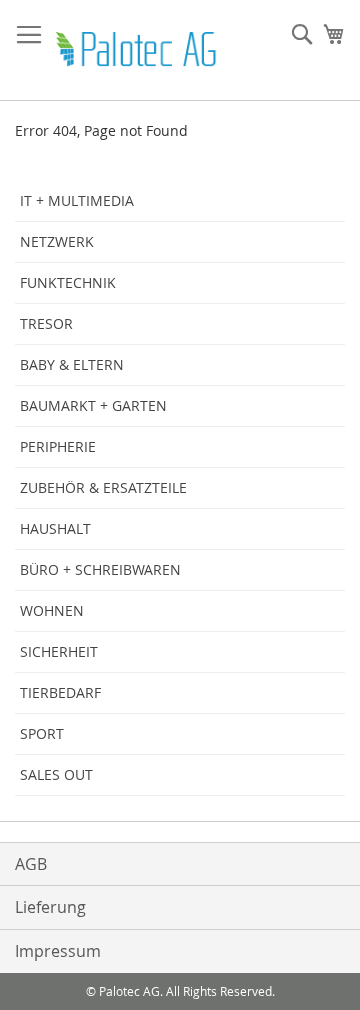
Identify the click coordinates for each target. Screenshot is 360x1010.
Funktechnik (68, 282)
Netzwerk (57, 241)
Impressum (58, 951)
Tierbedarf (60, 692)
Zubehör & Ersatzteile (103, 487)
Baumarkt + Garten (93, 405)
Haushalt (55, 528)
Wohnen (52, 610)
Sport (42, 733)
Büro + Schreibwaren (100, 569)
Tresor (46, 323)
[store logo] (137, 50)
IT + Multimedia (77, 200)
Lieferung (50, 907)
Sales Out (56, 774)
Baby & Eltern (72, 364)
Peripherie (58, 446)
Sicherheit (59, 651)
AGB (31, 864)
